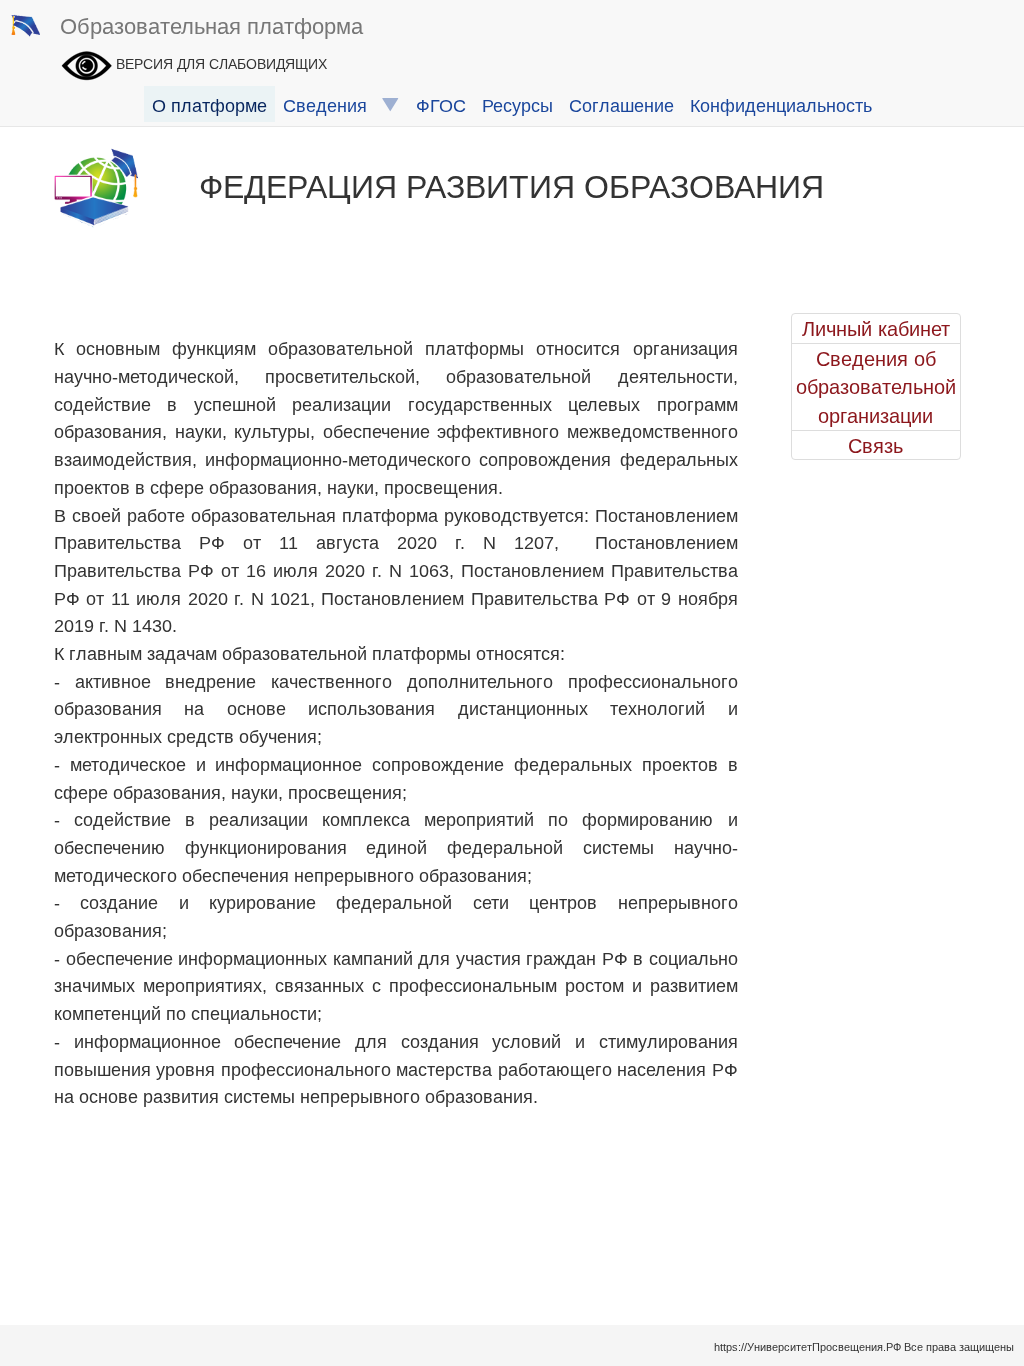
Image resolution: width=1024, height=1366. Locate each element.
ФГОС (441, 104)
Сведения (332, 104)
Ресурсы (517, 104)
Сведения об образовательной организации (876, 386)
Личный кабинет (876, 328)
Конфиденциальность (781, 104)
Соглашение (621, 104)
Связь (875, 445)
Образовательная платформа (211, 24)
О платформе (209, 104)
